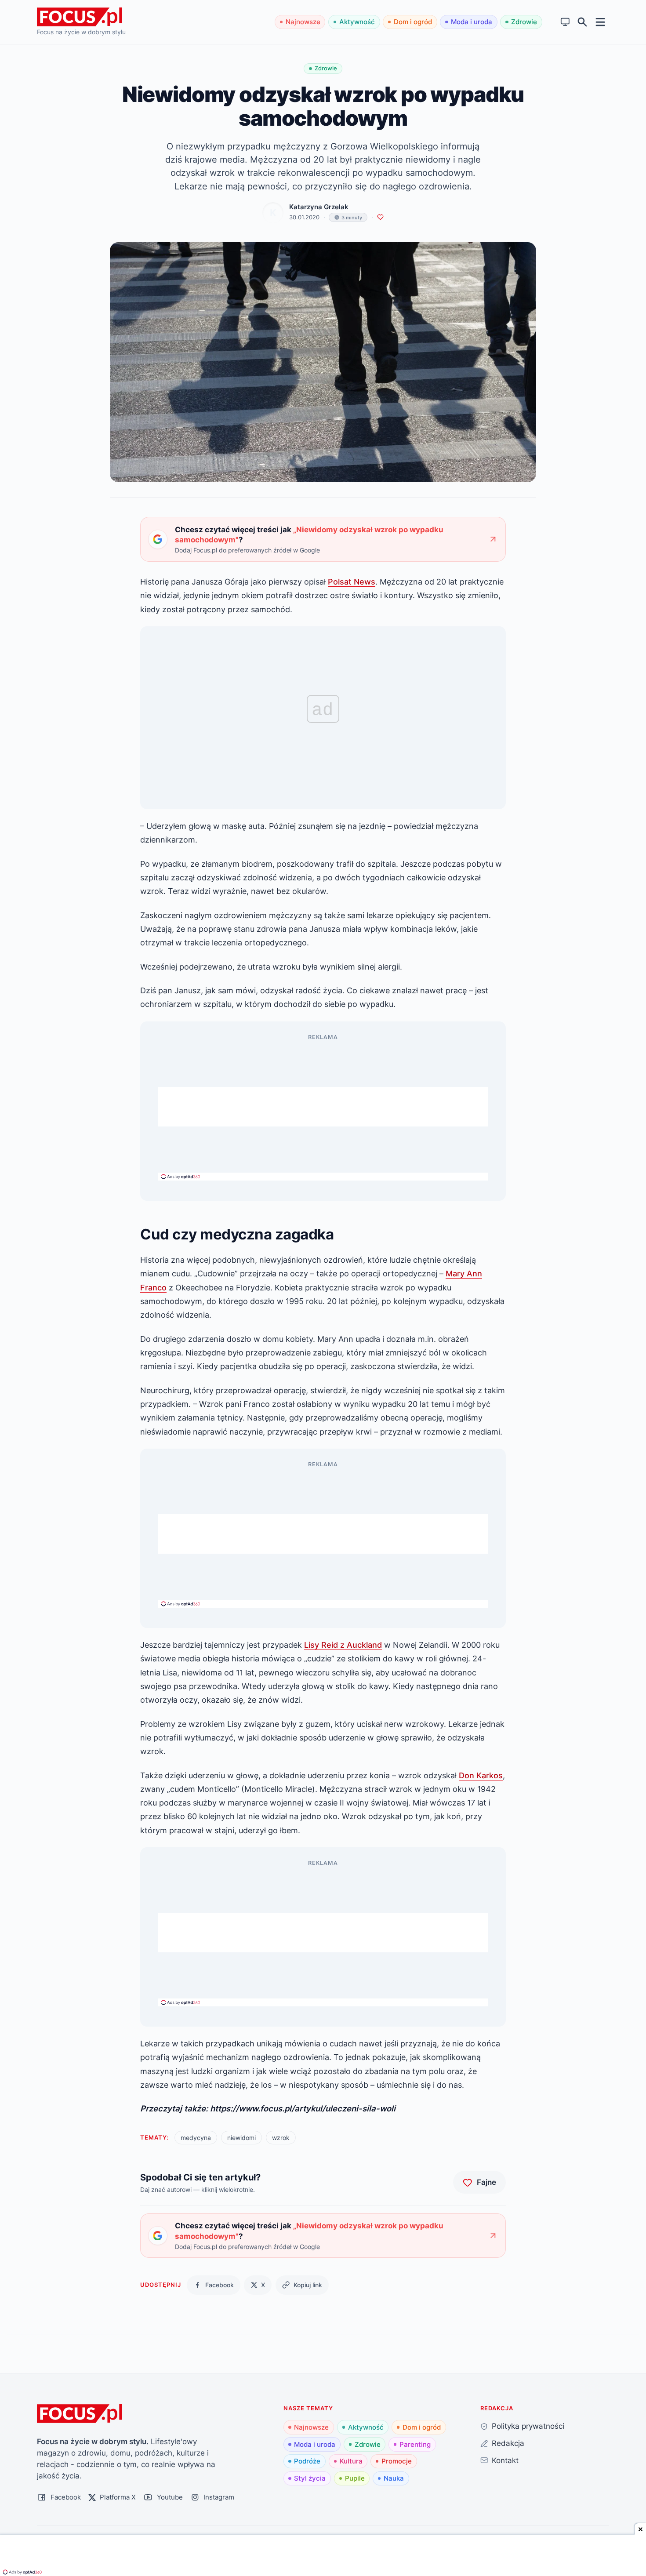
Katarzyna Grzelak (319, 207)
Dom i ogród (413, 22)
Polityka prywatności (528, 2426)
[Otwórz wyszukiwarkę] (582, 22)
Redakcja (508, 2443)
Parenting (415, 2444)
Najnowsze (303, 22)
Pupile (355, 2478)
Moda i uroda (472, 22)
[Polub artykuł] (380, 217)
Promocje (397, 2461)
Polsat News (352, 581)
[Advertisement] (323, 1107)
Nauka (394, 2478)
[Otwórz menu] (601, 22)
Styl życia (310, 2478)
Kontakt (505, 2460)
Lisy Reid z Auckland (343, 1645)
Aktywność (357, 22)
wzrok (281, 2138)
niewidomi (241, 2138)
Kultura (351, 2461)
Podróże (307, 2461)
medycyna (196, 2138)
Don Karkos (481, 1775)
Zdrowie (524, 22)
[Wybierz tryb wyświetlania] (565, 22)
